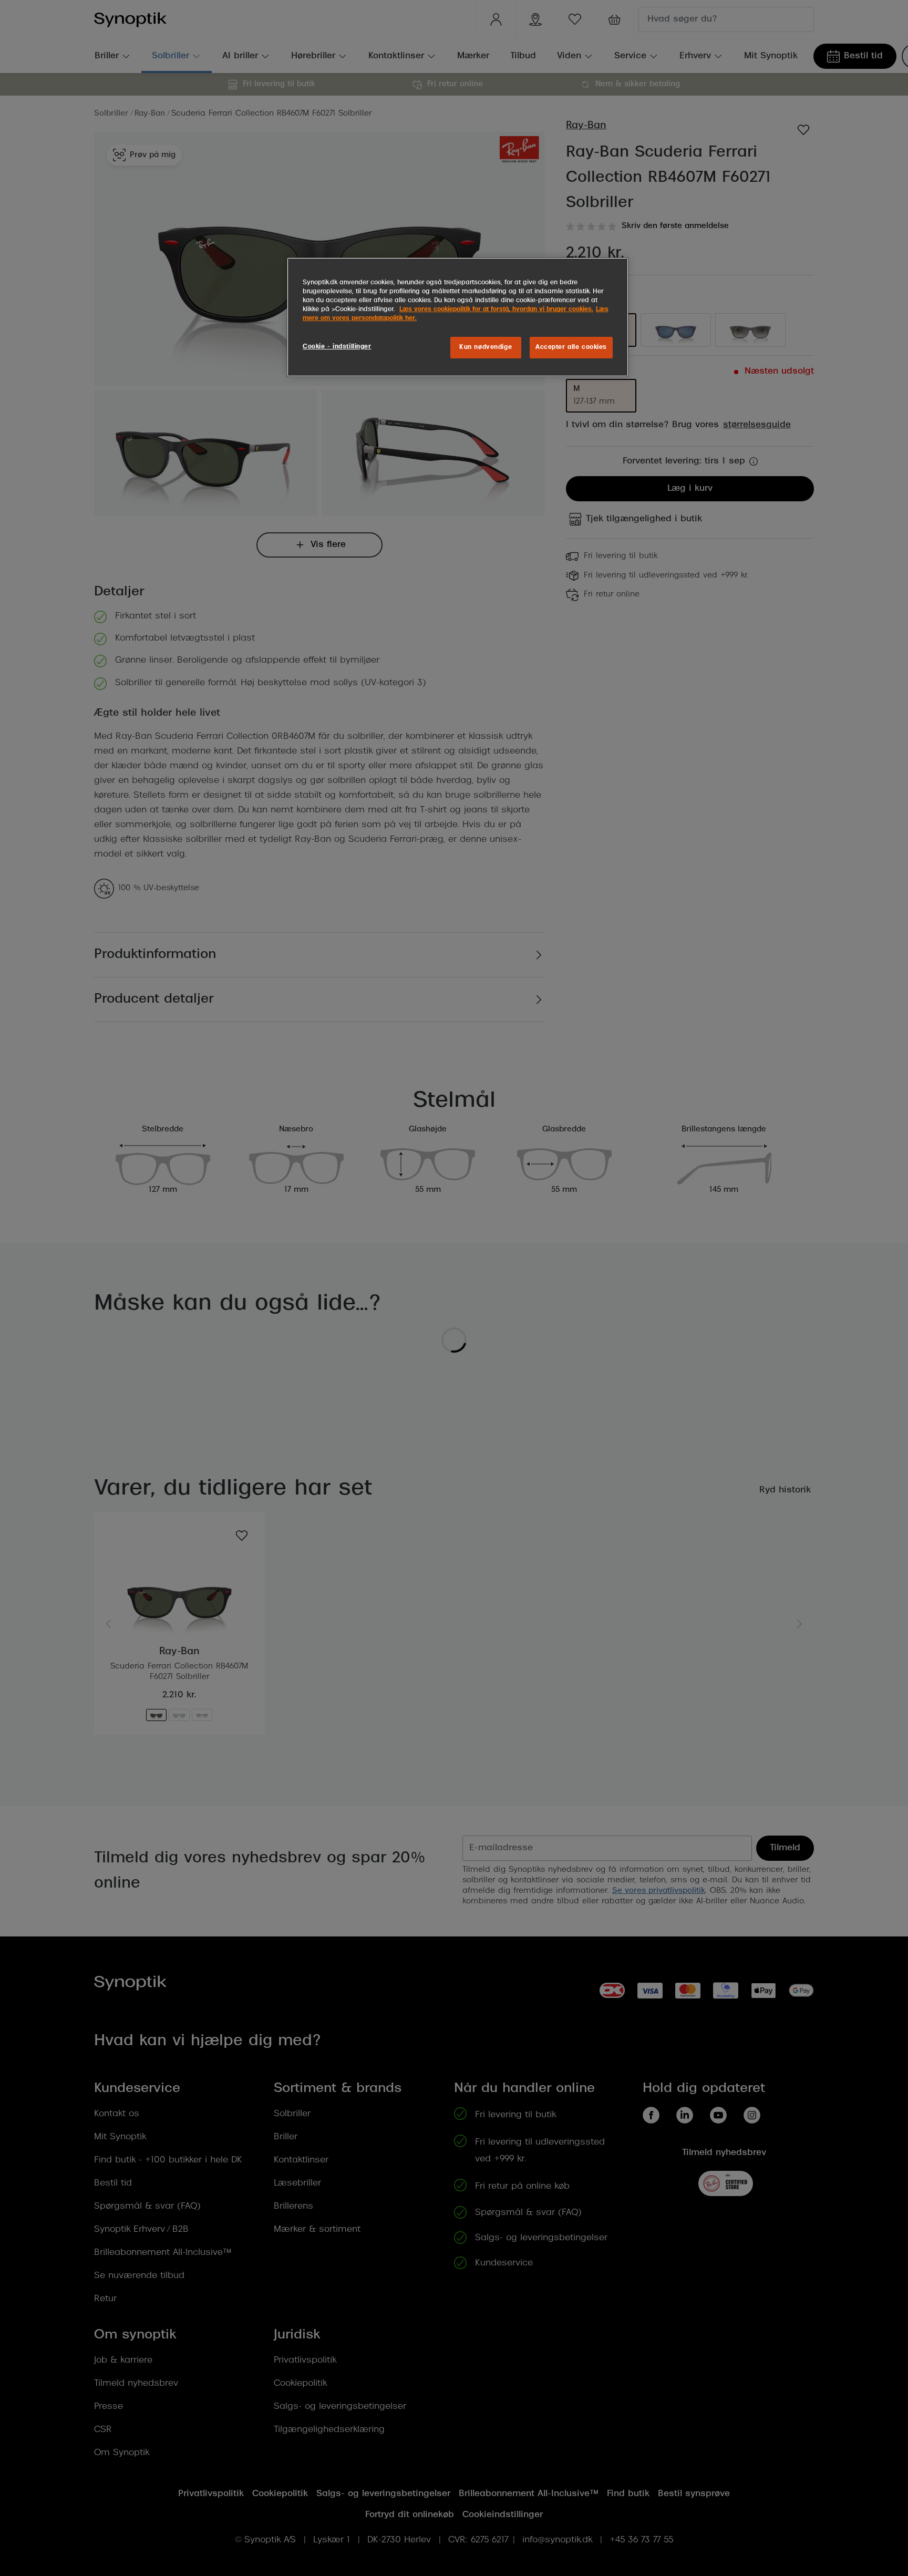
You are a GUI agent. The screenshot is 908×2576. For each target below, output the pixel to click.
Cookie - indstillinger (337, 347)
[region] (458, 317)
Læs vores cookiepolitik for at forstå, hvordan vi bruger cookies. (496, 310)
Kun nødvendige (486, 347)
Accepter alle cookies (571, 347)
